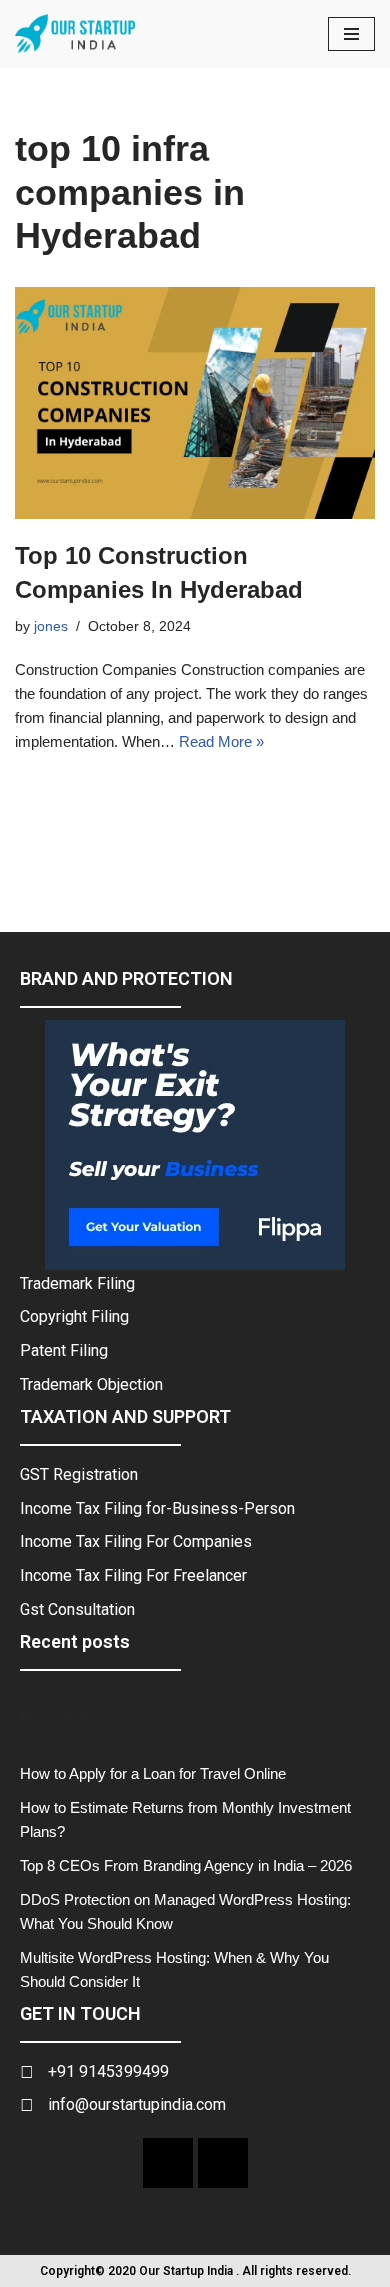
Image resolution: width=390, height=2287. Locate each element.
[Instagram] (223, 2163)
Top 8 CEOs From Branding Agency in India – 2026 (186, 1865)
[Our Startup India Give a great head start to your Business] (75, 33)
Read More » (221, 741)
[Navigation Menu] (351, 34)
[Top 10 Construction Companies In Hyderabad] (195, 403)
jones (51, 626)
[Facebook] (168, 2163)
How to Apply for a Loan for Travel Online (153, 1773)
